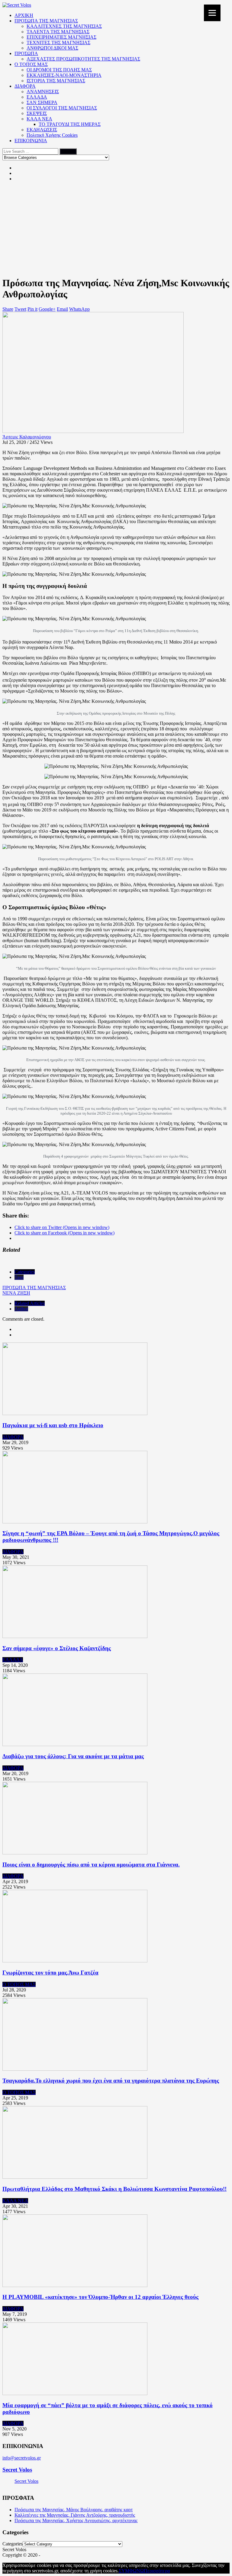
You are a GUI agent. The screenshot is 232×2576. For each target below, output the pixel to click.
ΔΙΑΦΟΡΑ (25, 86)
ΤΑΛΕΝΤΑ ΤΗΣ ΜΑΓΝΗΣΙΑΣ (58, 32)
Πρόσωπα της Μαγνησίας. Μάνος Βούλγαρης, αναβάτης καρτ (74, 2510)
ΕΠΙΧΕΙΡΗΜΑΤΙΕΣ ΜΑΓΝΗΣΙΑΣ (61, 37)
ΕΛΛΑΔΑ (37, 97)
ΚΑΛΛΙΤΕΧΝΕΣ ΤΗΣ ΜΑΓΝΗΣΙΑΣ (64, 26)
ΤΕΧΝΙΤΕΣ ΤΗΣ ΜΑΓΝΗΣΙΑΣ (58, 43)
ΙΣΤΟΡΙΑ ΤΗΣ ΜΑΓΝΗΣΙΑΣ (56, 81)
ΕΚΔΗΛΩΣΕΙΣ (42, 130)
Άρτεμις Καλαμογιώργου (27, 437)
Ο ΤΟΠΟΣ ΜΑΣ (31, 64)
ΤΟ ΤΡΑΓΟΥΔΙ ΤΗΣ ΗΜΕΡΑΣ (70, 124)
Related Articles (30, 1303)
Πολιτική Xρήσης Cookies (52, 135)
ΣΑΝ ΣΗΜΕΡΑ (42, 102)
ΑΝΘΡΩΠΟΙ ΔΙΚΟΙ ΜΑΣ (52, 48)
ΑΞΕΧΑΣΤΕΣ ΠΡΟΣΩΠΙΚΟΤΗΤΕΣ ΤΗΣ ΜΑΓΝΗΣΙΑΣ (83, 59)
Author (21, 1309)
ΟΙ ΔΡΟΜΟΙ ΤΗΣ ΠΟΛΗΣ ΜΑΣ (59, 70)
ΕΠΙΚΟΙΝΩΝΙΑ (31, 141)
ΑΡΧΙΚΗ (24, 15)
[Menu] (212, 13)
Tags (19, 1277)
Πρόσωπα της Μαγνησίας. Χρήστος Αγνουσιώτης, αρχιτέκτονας (76, 2520)
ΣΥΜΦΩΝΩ (131, 2571)
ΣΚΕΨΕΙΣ (37, 113)
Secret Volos (17, 2470)
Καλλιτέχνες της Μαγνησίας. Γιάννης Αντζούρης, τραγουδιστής (75, 2515)
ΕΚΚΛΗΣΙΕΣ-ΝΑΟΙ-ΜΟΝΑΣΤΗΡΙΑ (64, 75)
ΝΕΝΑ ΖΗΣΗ (16, 1293)
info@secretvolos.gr (22, 2458)
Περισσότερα (157, 2571)
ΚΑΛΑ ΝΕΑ (39, 119)
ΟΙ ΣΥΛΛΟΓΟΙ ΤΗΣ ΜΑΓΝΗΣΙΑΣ (62, 108)
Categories (25, 1272)
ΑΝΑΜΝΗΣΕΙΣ (43, 92)
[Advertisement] (116, 229)
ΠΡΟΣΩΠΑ (26, 53)
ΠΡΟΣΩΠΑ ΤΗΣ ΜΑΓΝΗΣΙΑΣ (46, 21)
